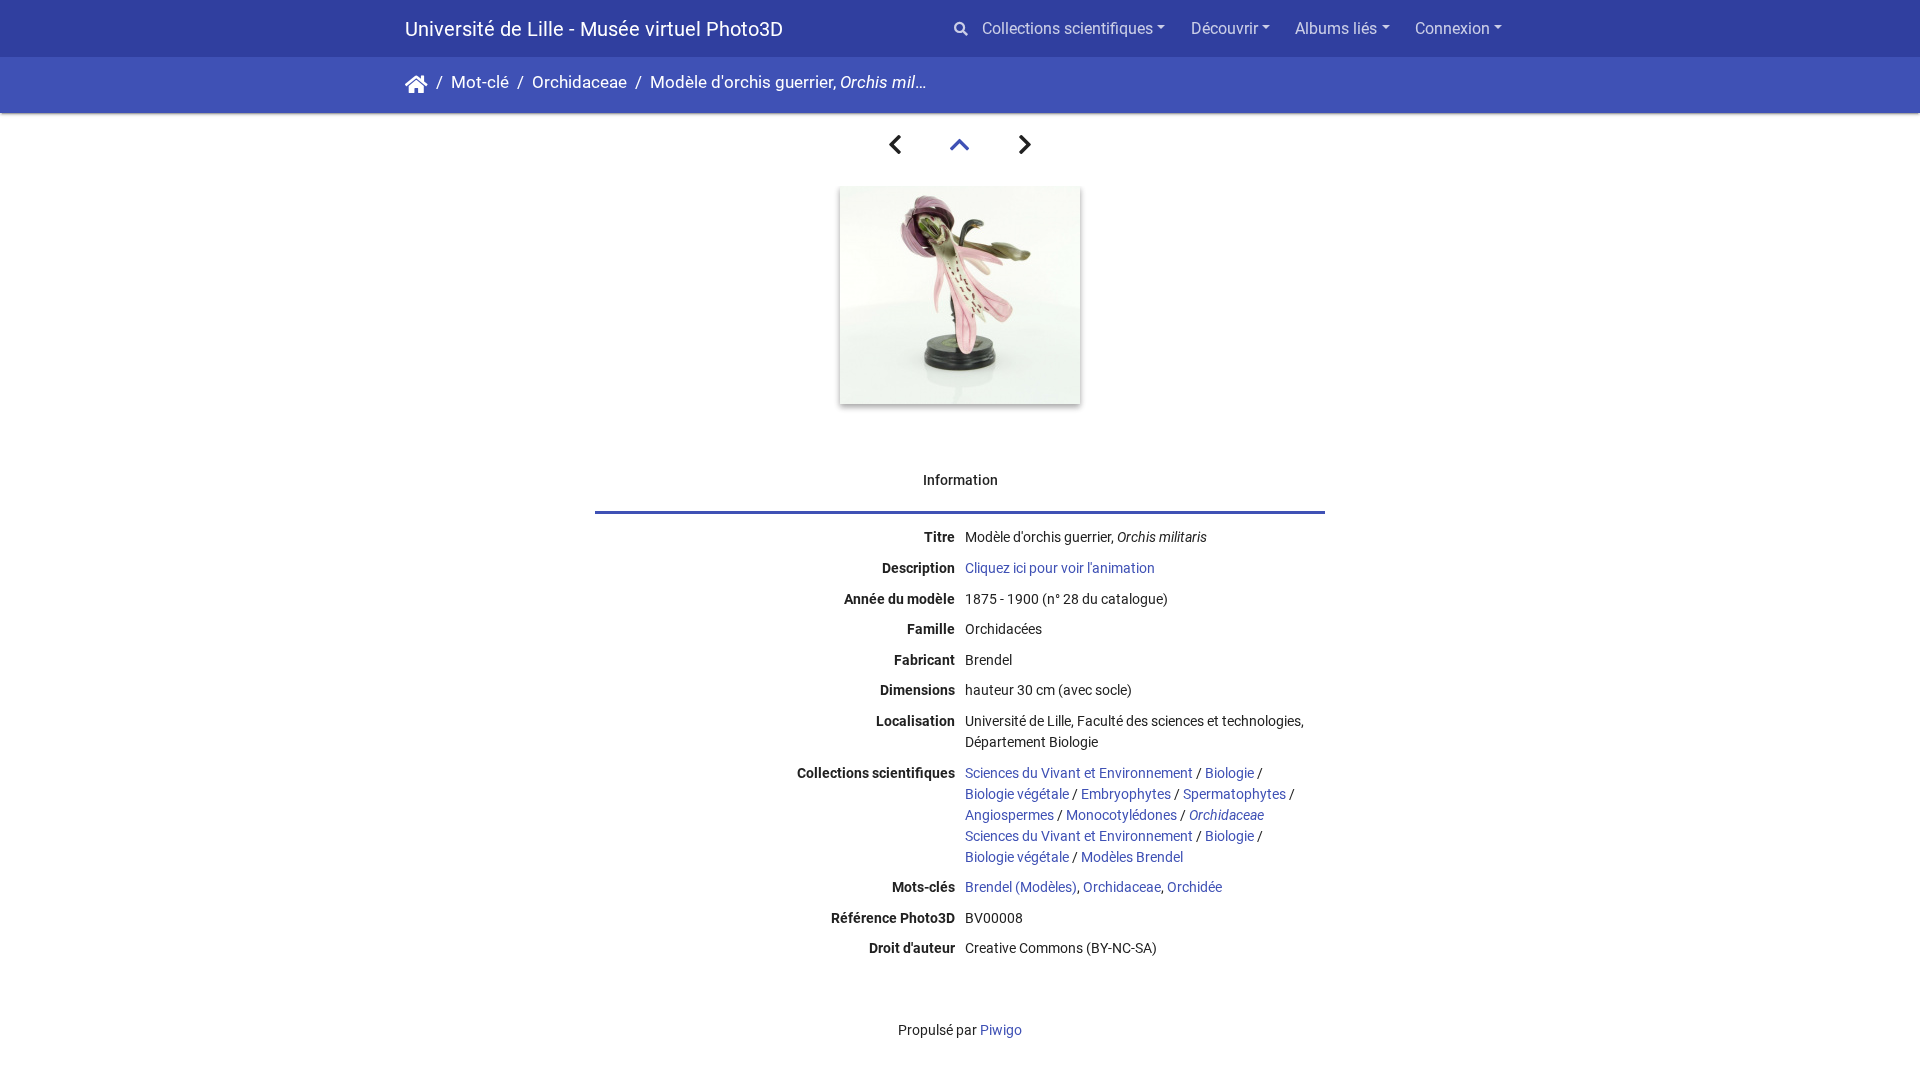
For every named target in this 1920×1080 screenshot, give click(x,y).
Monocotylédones (1121, 815)
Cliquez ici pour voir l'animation (1060, 568)
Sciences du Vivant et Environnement (1079, 773)
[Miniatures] (960, 145)
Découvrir (1224, 28)
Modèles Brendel (1132, 857)
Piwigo (1001, 1030)
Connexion (1452, 28)
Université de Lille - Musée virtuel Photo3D (594, 29)
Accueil (416, 85)
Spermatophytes (1234, 794)
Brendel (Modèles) (1021, 887)
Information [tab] (960, 480)
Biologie (1229, 773)
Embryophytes (1126, 794)
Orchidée (1194, 887)
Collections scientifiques (1067, 28)
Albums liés (1336, 28)
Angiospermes (1009, 815)
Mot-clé (480, 82)
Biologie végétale (1017, 794)
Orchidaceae (579, 82)
